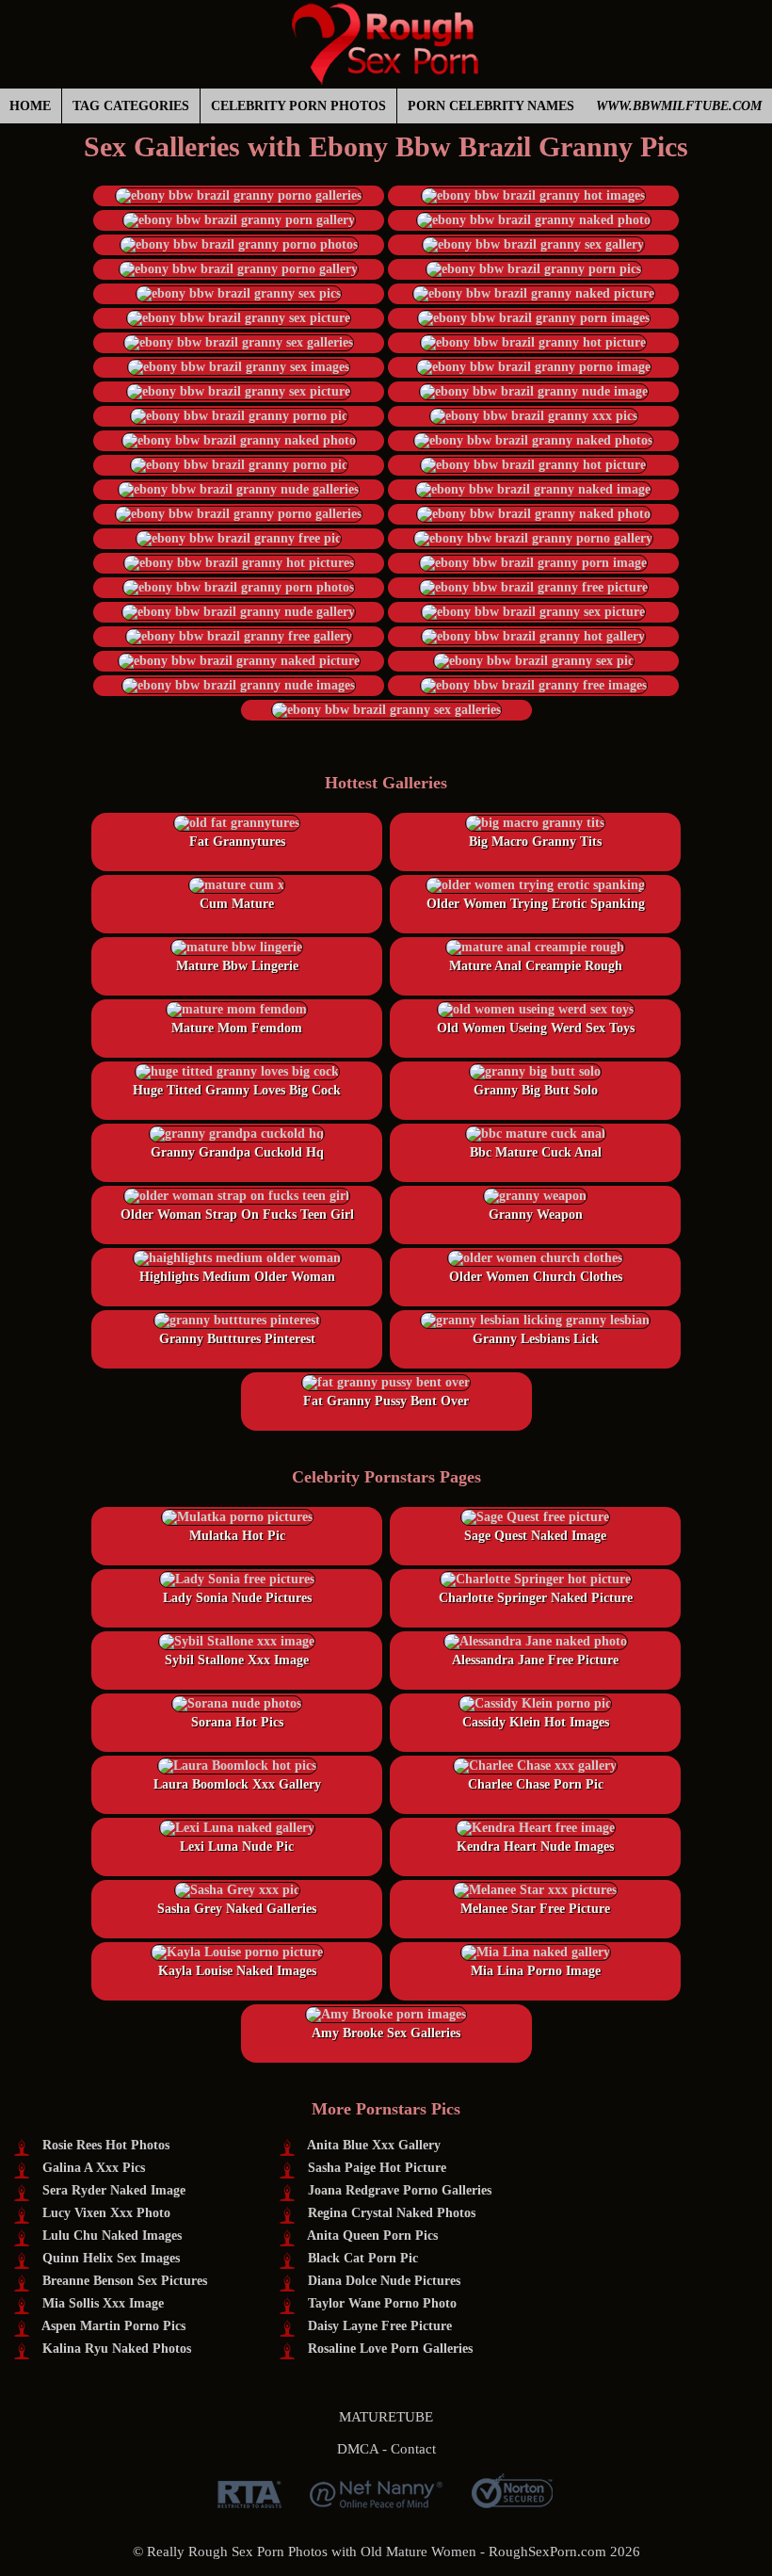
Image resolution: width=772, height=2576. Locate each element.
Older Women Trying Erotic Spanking (536, 904)
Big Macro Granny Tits (535, 842)
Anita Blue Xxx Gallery (374, 2145)
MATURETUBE (386, 2417)
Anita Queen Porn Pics (372, 2236)
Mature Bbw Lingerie (237, 966)
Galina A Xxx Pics (94, 2168)
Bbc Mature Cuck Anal (536, 1152)
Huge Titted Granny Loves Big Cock (237, 1090)
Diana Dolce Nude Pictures (384, 2281)
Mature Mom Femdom (237, 1028)
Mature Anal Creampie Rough (536, 966)
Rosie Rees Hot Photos (106, 2145)
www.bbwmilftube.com (679, 106)
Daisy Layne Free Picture (380, 2326)
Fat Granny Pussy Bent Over (386, 1401)
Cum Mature (237, 904)
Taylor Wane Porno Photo (382, 2303)
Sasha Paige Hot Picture (377, 2168)
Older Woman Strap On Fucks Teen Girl (237, 1215)
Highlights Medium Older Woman (237, 1277)
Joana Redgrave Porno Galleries (400, 2190)
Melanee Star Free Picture (535, 1909)
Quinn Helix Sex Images (111, 2258)
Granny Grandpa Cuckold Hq (237, 1152)
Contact (413, 2449)
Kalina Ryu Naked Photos (117, 2349)
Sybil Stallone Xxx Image (237, 1660)
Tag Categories (131, 106)
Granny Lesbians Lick (536, 1339)
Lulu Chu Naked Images (112, 2236)
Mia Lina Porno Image (536, 1971)
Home (30, 106)
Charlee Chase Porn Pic (536, 1784)
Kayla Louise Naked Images (237, 1971)
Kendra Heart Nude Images (535, 1847)
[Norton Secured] (512, 2501)
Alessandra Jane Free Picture (535, 1660)
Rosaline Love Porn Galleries (390, 2349)
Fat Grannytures (237, 842)
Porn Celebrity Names (491, 106)
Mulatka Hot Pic (237, 1536)
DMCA (358, 2449)
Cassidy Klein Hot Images (536, 1722)
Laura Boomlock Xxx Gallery (237, 1784)
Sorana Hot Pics (237, 1722)
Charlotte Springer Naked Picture (536, 1598)
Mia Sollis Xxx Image (103, 2303)
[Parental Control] (376, 2501)
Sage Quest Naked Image (535, 1536)
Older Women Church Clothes (536, 1277)
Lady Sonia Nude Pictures (237, 1598)
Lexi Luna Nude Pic (237, 1847)
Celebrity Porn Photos (298, 106)
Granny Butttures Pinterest (237, 1339)
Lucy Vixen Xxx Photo (106, 2213)
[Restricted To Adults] (249, 2501)
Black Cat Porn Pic (363, 2258)
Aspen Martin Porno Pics (113, 2326)
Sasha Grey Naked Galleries (237, 1909)
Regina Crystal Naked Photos (392, 2213)
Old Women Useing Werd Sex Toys (536, 1028)
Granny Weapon (536, 1215)
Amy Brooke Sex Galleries (386, 2033)
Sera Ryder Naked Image (114, 2190)
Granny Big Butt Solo (536, 1090)
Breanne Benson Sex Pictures (125, 2281)
